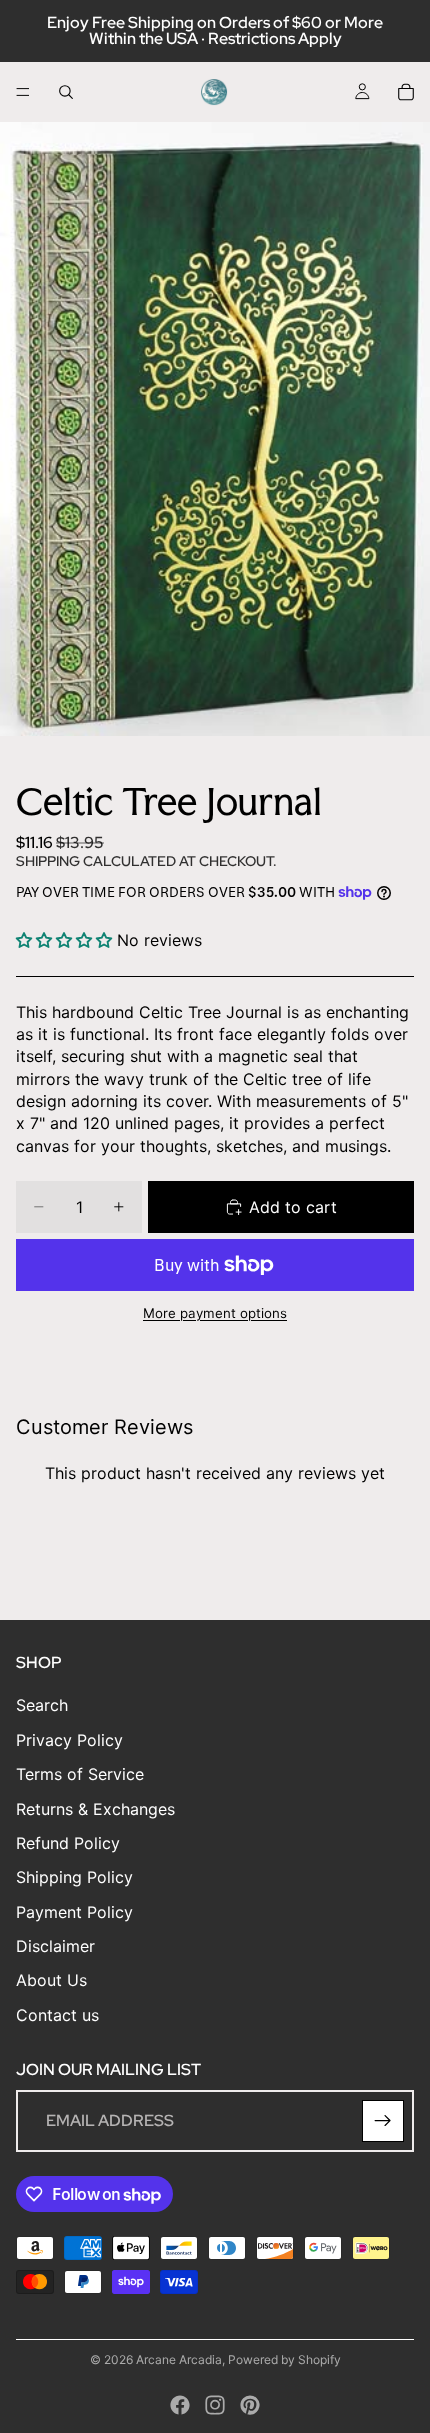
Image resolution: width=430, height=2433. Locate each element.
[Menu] (23, 92)
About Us (51, 1981)
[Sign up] (383, 2122)
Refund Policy (68, 1843)
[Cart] (406, 92)
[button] (66, 940)
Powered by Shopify (284, 2359)
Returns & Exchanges (95, 1809)
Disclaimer (55, 1947)
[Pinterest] (250, 2405)
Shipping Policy (74, 1878)
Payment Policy (74, 1912)
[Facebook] (180, 2405)
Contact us (57, 2015)
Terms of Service (80, 1775)
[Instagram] (215, 2405)
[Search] (66, 92)
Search (42, 1706)
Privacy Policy (69, 1740)
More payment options (215, 1313)
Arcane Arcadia (179, 2359)
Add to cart (293, 1207)
